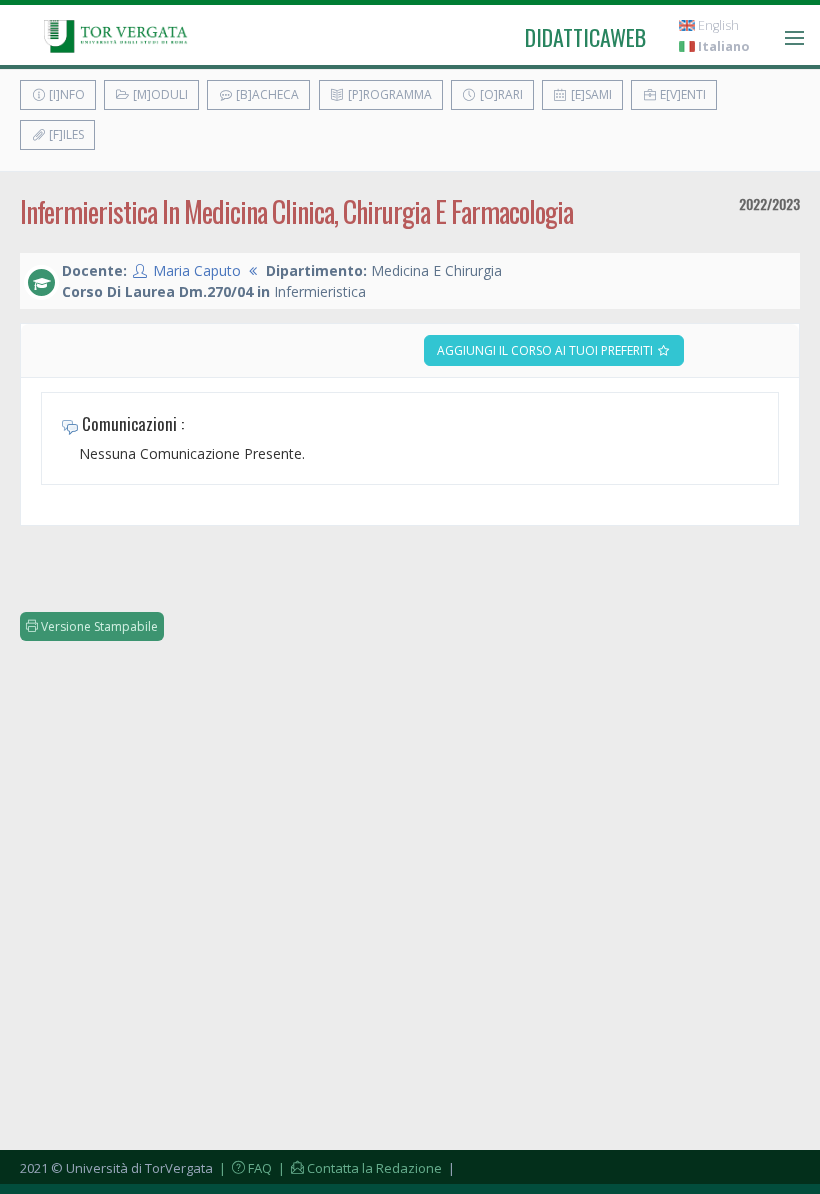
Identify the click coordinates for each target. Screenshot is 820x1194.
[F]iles (65, 134)
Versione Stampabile (98, 626)
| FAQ (244, 1168)
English (717, 25)
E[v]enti (681, 94)
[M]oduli (159, 94)
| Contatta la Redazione (358, 1168)
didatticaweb (585, 37)
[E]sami (590, 94)
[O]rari (500, 94)
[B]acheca (266, 94)
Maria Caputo (197, 270)
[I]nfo (65, 94)
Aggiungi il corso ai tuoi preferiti (546, 350)
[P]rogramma (388, 94)
